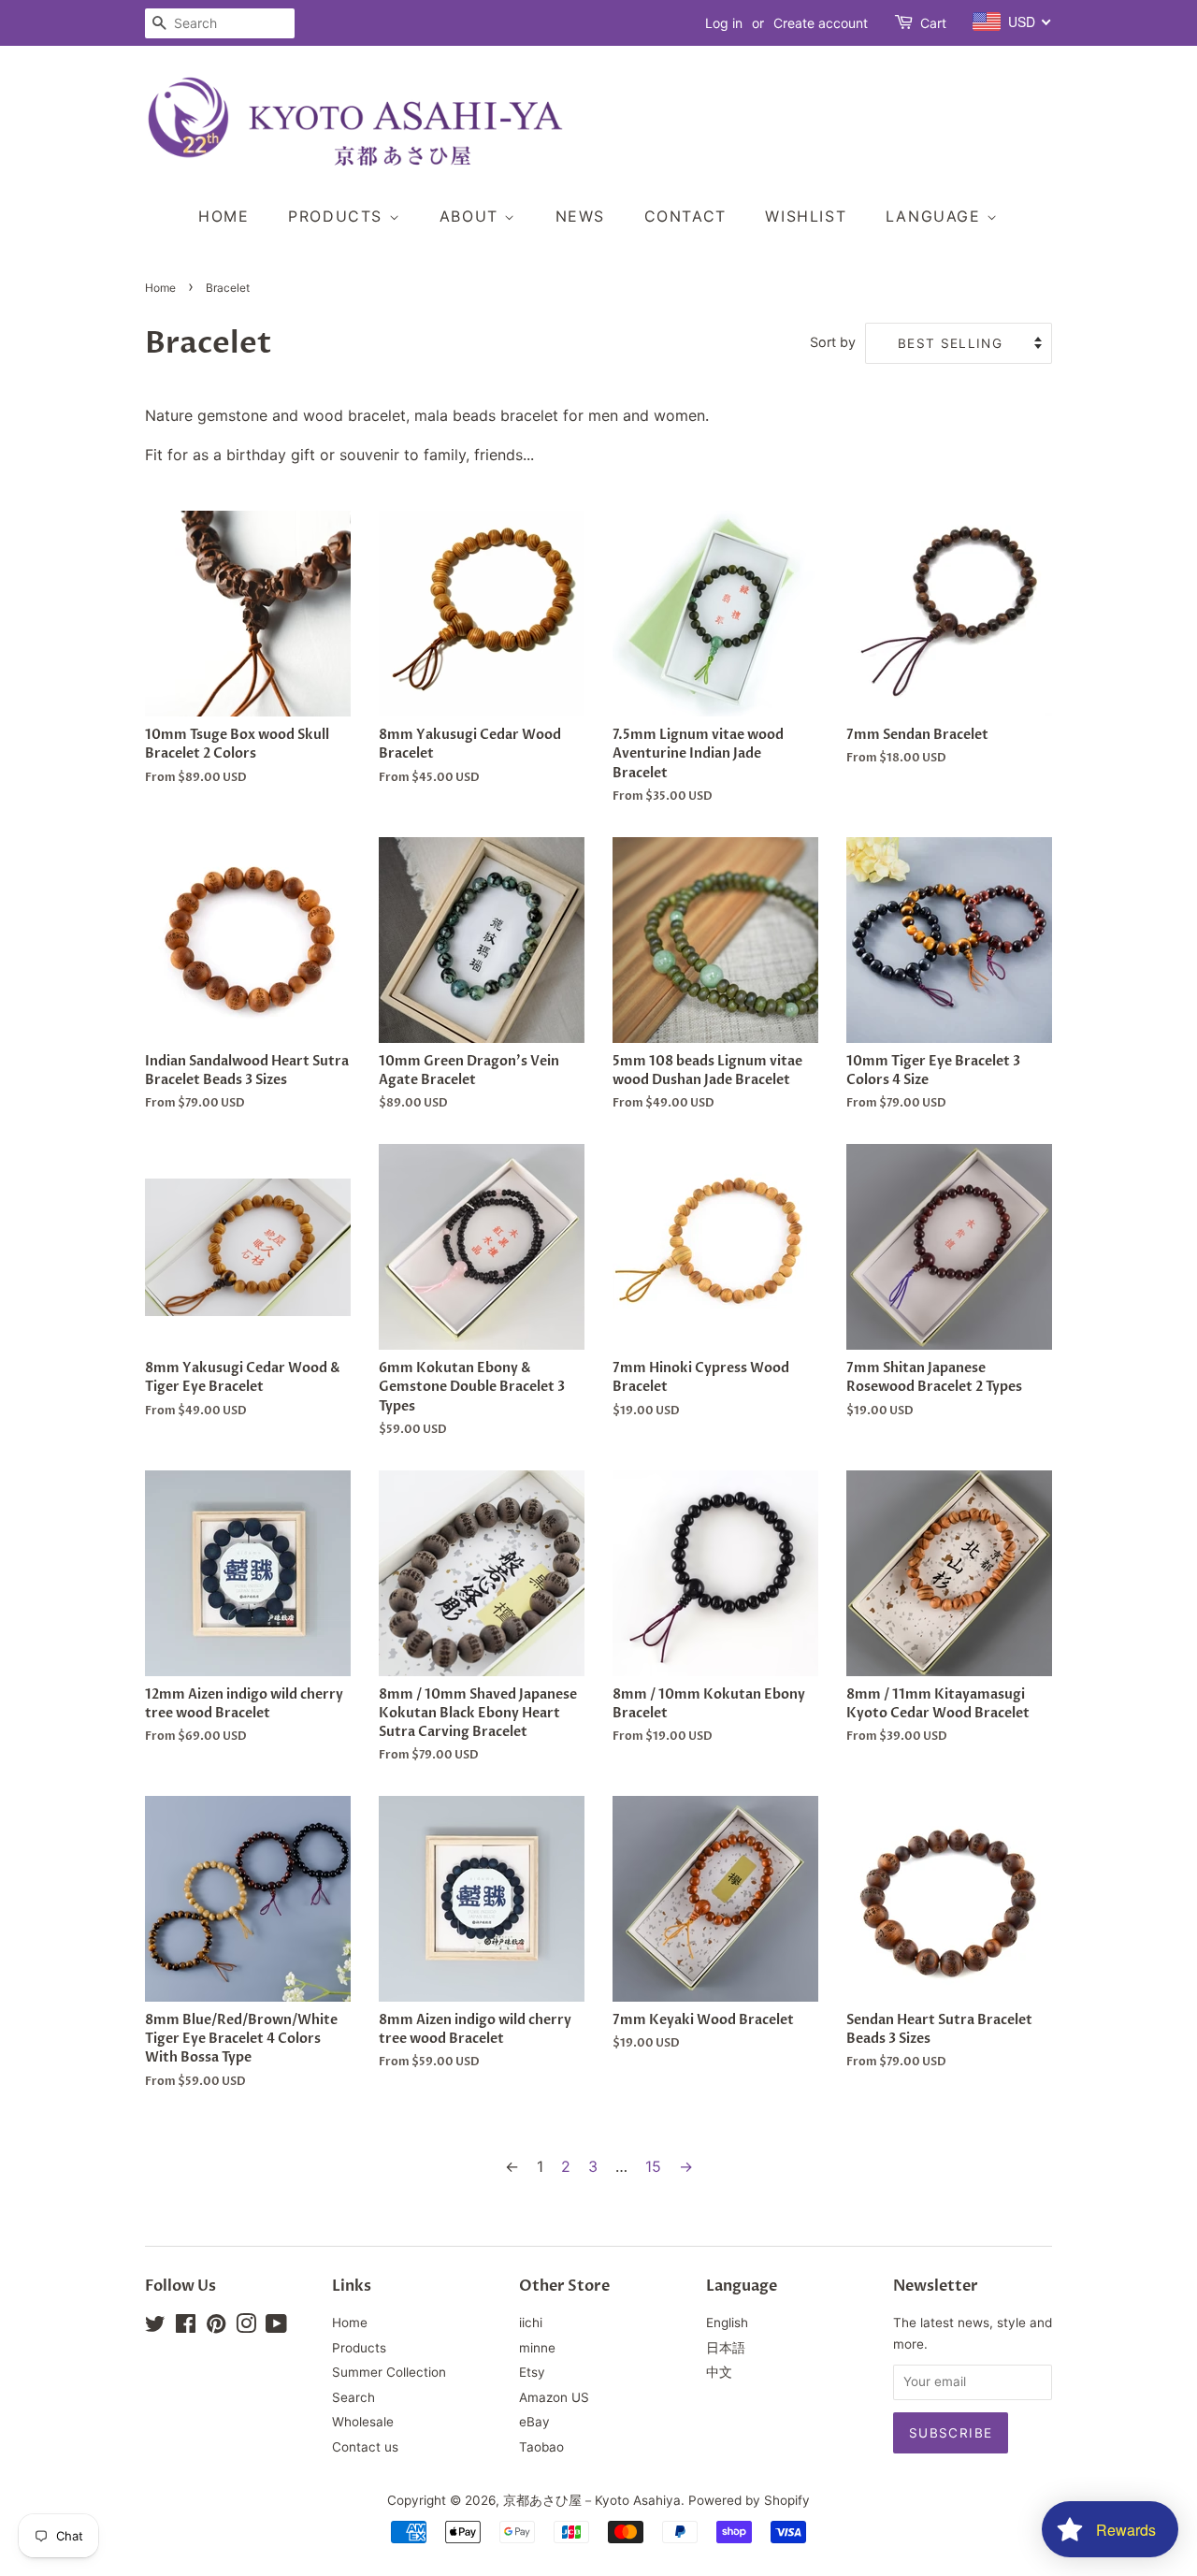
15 (653, 2166)
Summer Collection (389, 2372)
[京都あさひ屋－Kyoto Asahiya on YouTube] (276, 2327)
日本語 (726, 2348)
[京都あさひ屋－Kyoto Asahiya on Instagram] (246, 2327)
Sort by (833, 342)
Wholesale (363, 2422)
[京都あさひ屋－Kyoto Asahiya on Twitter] (155, 2327)
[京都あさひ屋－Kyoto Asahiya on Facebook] (186, 2327)
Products (338, 216)
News (580, 216)
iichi (531, 2323)
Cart (933, 23)
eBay (534, 2422)
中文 (719, 2372)
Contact (685, 216)
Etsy (532, 2372)
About (472, 216)
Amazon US (554, 2397)
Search (353, 2397)
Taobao (541, 2447)
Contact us (365, 2447)
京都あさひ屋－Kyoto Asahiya (592, 2500)
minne (537, 2348)
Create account (821, 23)
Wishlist (806, 216)
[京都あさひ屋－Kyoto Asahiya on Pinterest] (216, 2327)
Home (224, 216)
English (727, 2323)
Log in (724, 23)
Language (936, 216)
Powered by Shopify (749, 2500)
